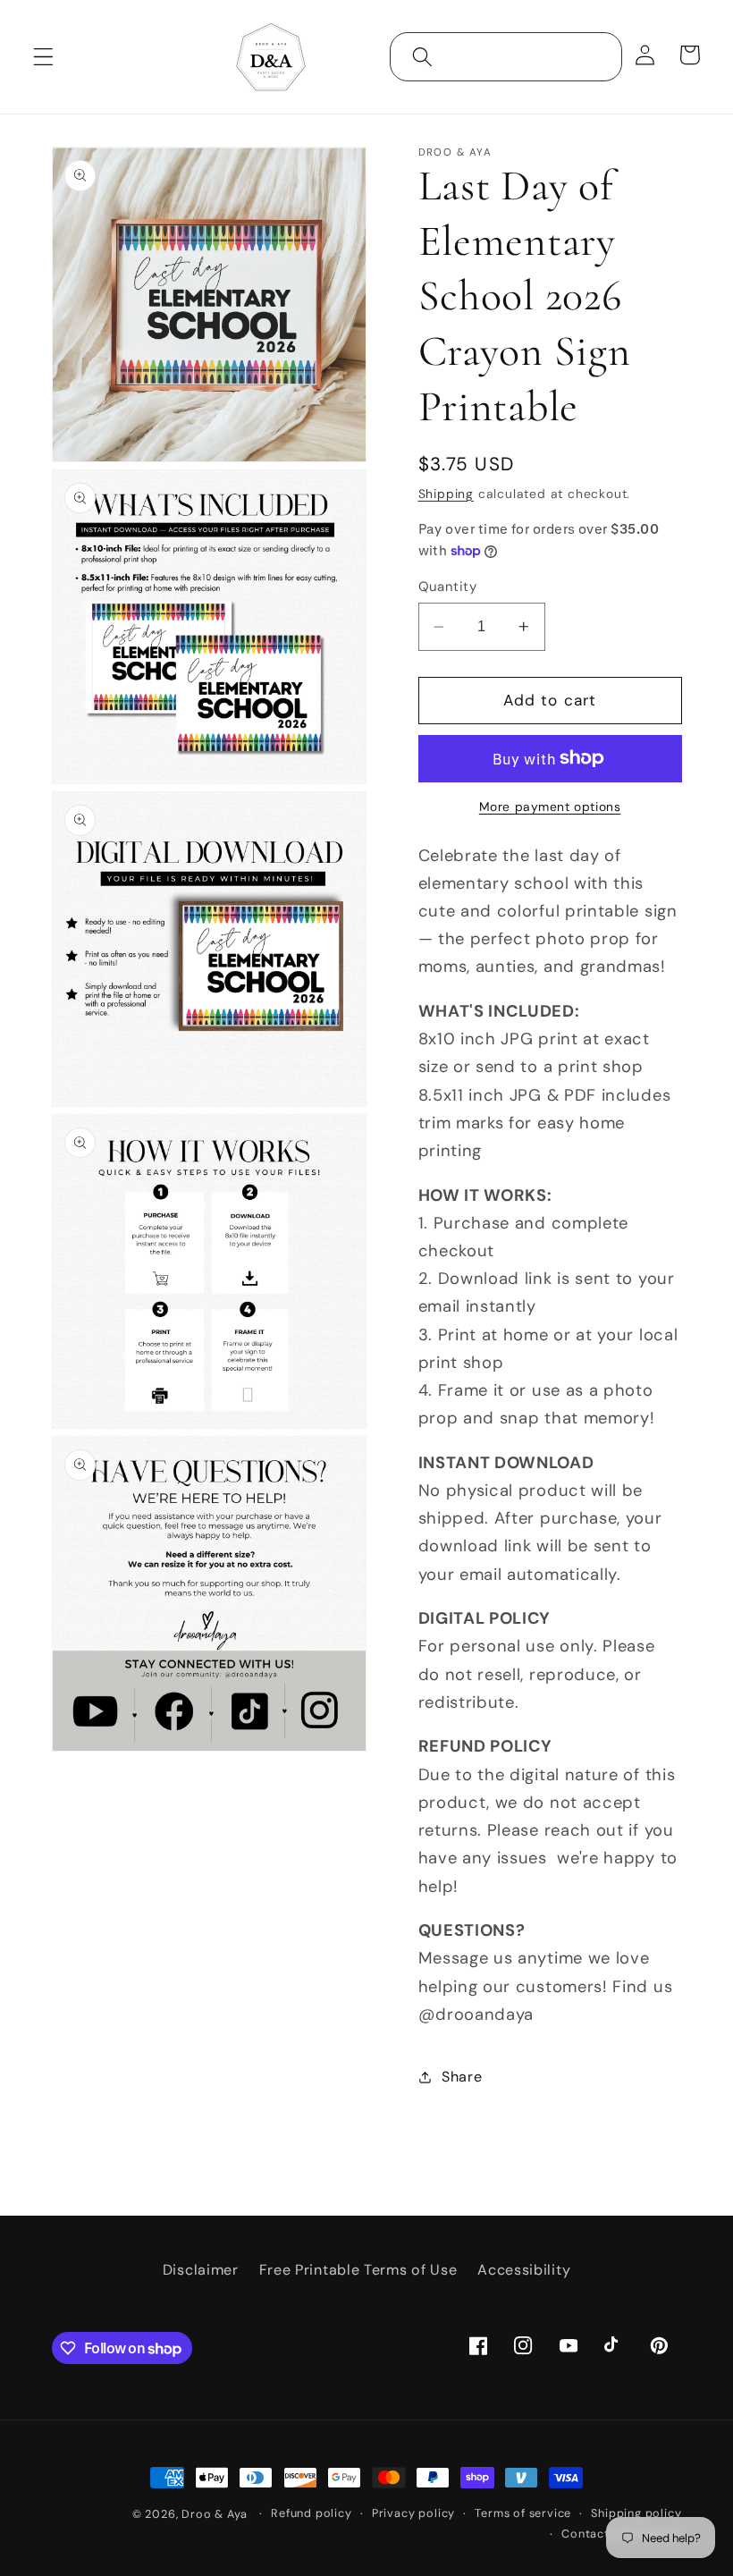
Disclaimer (201, 2270)
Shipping (446, 494)
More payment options (550, 807)
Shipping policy (636, 2513)
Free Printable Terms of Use (358, 2270)
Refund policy (311, 2513)
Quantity (448, 587)
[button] (43, 57)
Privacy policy (413, 2513)
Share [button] (462, 2077)
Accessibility (524, 2270)
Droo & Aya (216, 2514)
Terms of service (523, 2513)
